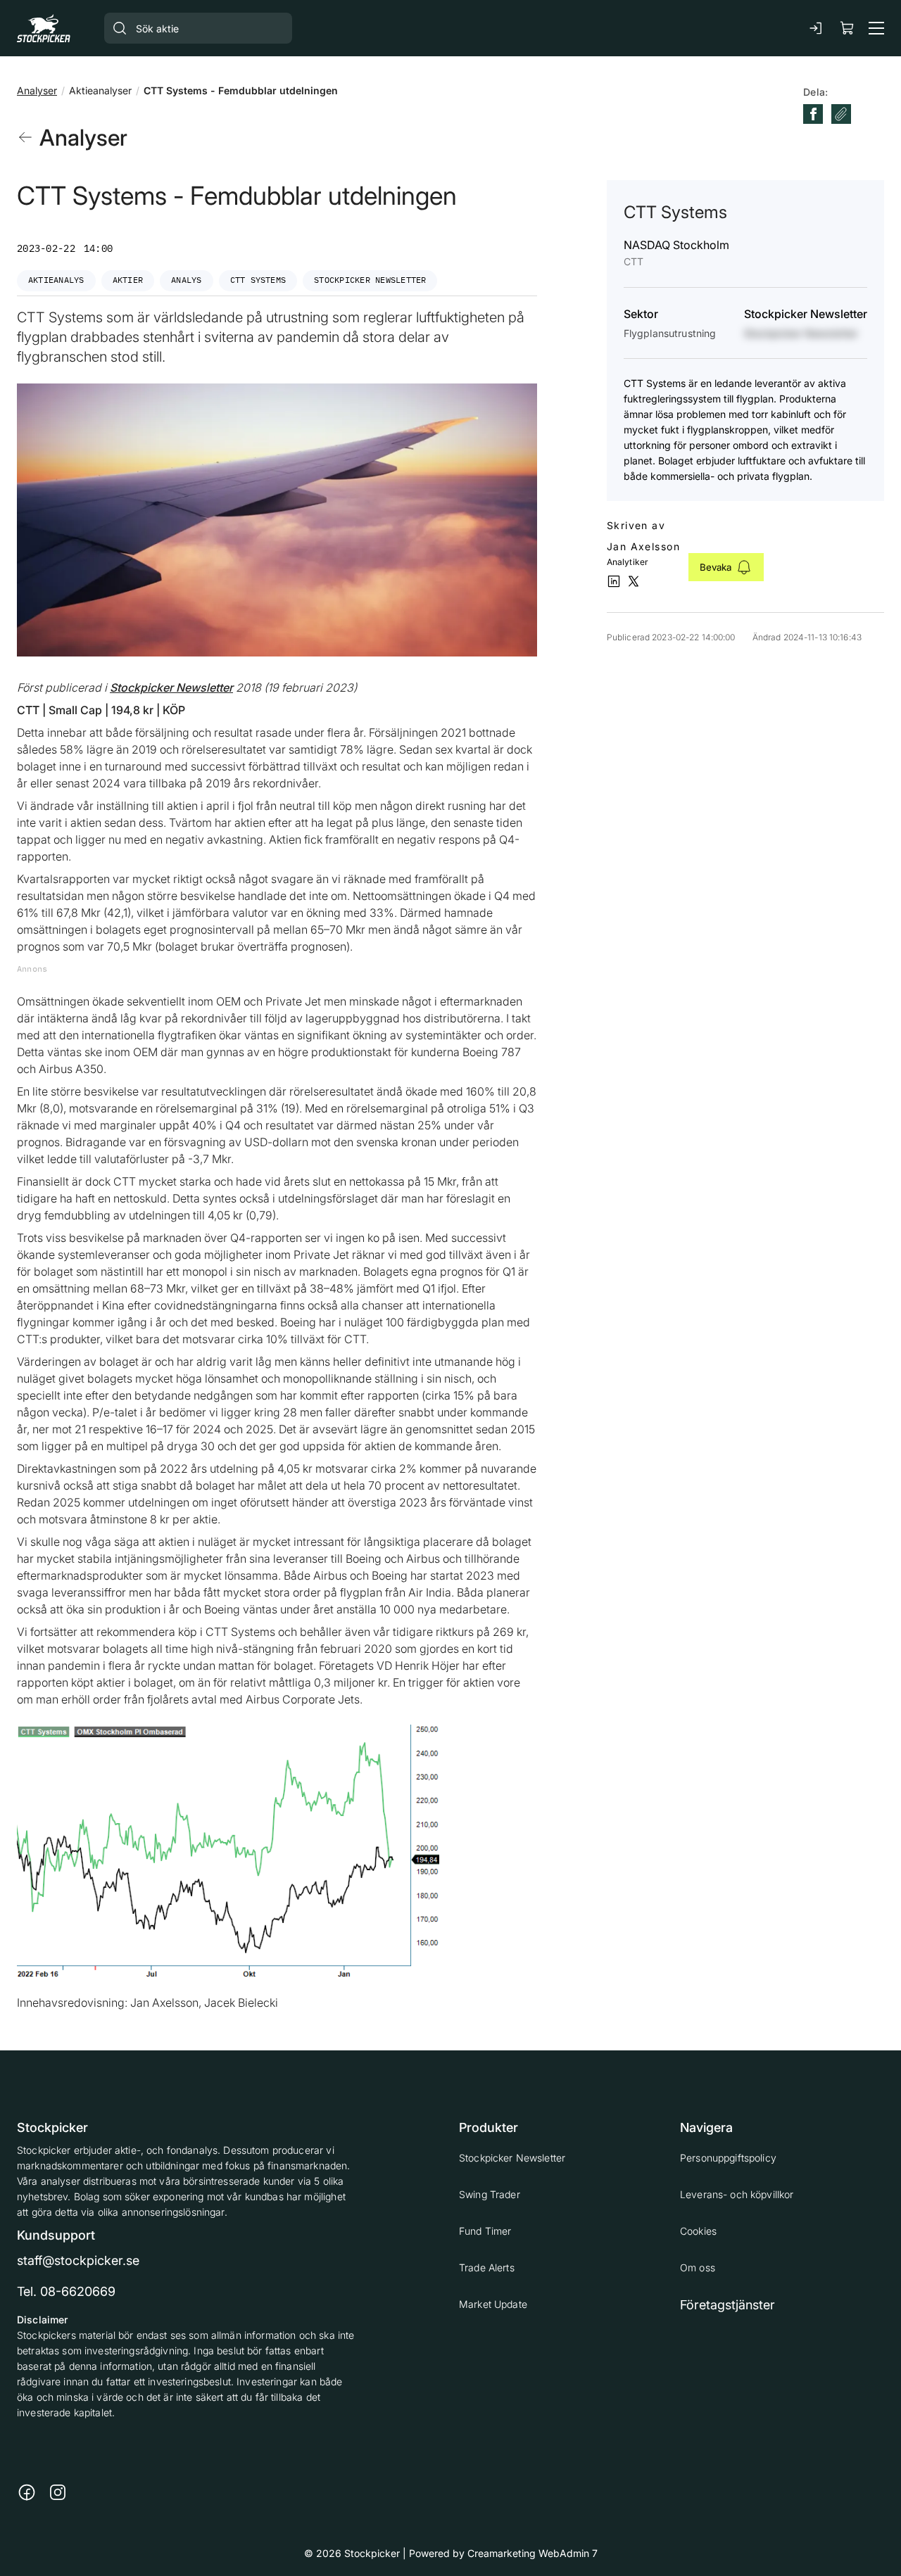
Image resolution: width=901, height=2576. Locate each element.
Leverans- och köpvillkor (737, 2194)
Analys (186, 280)
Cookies (698, 2231)
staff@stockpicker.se (78, 2260)
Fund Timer (485, 2231)
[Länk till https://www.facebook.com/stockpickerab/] (27, 2492)
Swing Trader (490, 2194)
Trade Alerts (487, 2267)
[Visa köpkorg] (848, 28)
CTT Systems (258, 280)
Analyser (37, 90)
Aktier (128, 280)
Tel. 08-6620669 (66, 2291)
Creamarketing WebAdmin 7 (533, 2553)
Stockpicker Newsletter (370, 280)
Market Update (493, 2304)
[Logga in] (817, 28)
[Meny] (876, 28)
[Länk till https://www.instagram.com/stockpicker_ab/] (58, 2492)
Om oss (698, 2267)
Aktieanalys (56, 280)
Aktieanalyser (100, 90)
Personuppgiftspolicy (728, 2158)
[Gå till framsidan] (44, 28)
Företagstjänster (727, 2305)
